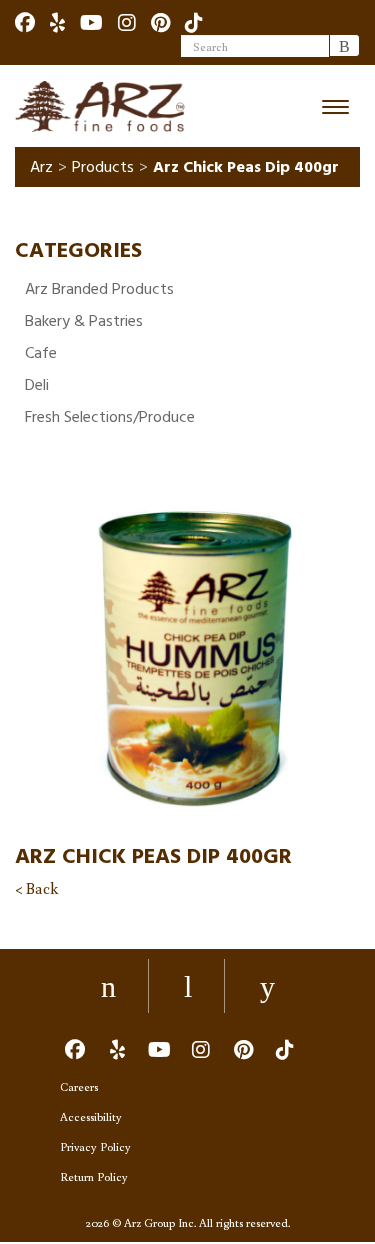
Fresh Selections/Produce (110, 417)
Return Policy (94, 1176)
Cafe (41, 353)
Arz (41, 167)
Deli (37, 385)
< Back (36, 888)
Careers (79, 1086)
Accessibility (91, 1116)
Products (103, 167)
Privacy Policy (95, 1146)
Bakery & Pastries (84, 321)
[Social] (25, 22)
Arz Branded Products (99, 289)
